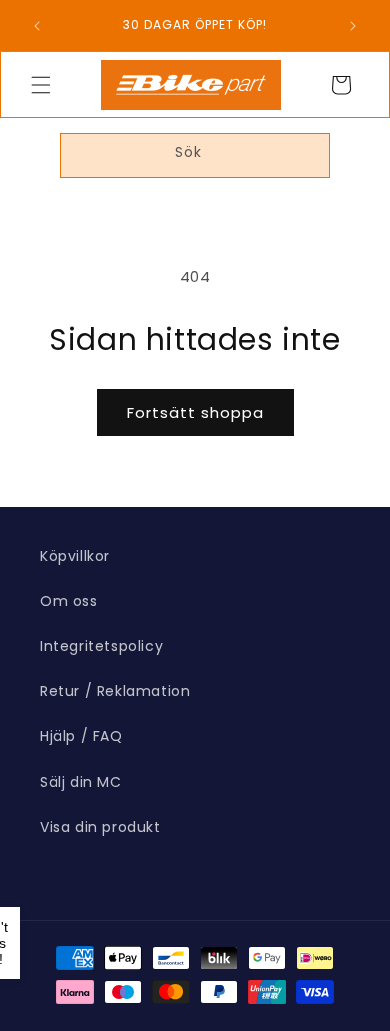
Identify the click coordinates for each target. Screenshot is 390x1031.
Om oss (69, 601)
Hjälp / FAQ (81, 736)
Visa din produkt (100, 827)
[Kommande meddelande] (353, 26)
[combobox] (195, 155)
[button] (41, 85)
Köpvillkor (75, 556)
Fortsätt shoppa (195, 412)
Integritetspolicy (101, 646)
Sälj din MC (81, 782)
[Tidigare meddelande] (37, 26)
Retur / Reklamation (115, 691)
